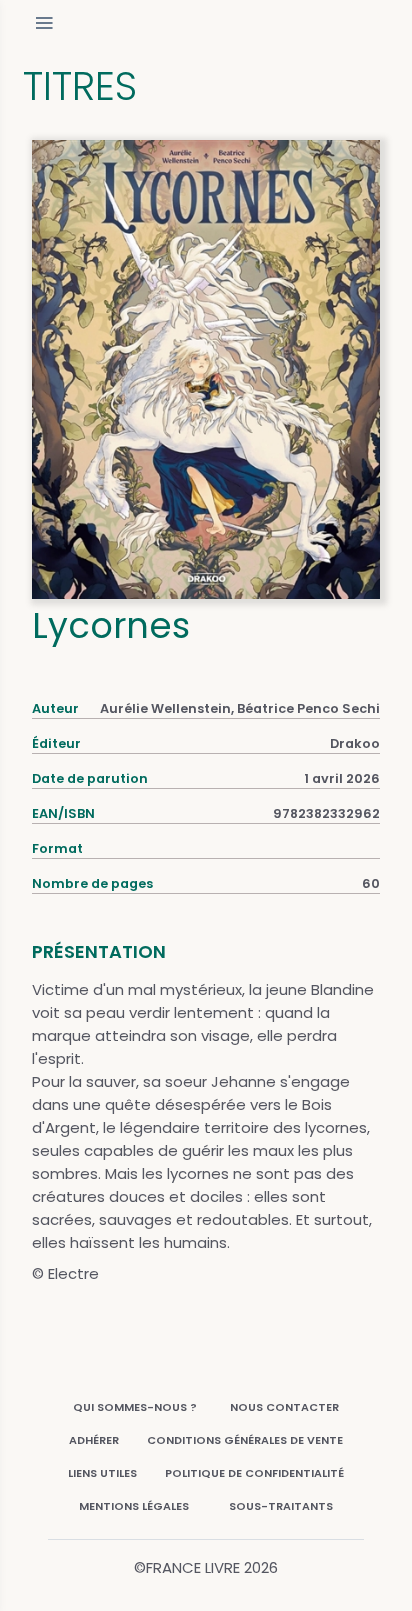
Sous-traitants (281, 1506)
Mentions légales (134, 1506)
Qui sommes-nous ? (135, 1407)
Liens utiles (102, 1473)
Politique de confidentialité (254, 1473)
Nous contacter (284, 1407)
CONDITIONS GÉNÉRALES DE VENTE (245, 1440)
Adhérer (94, 1440)
